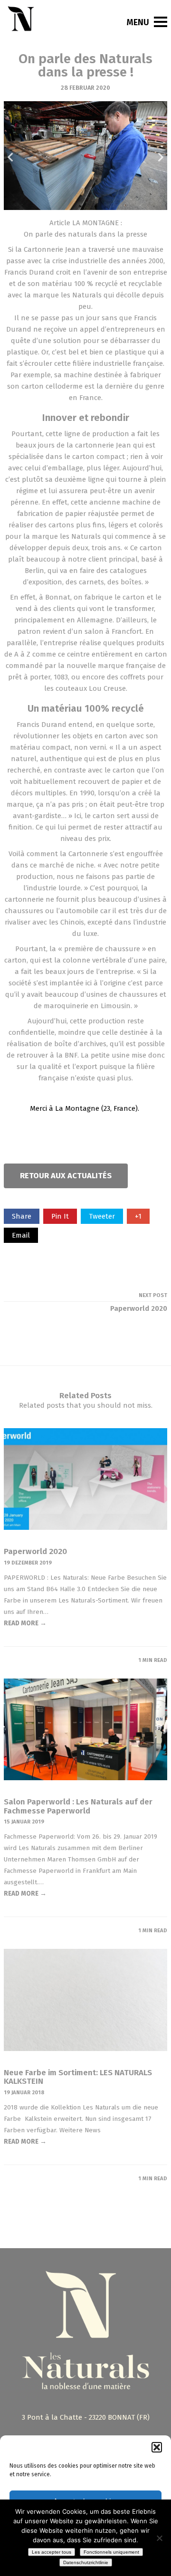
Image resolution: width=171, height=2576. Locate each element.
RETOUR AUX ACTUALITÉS (66, 1176)
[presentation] (11, 157)
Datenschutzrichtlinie (86, 2562)
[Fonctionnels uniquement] (159, 2538)
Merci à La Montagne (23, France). (85, 1108)
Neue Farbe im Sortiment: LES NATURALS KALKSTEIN (78, 2077)
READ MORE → (25, 1623)
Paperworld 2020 (35, 1551)
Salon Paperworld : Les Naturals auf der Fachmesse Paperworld (78, 1806)
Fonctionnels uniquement (111, 2552)
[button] (157, 2447)
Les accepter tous (52, 2552)
